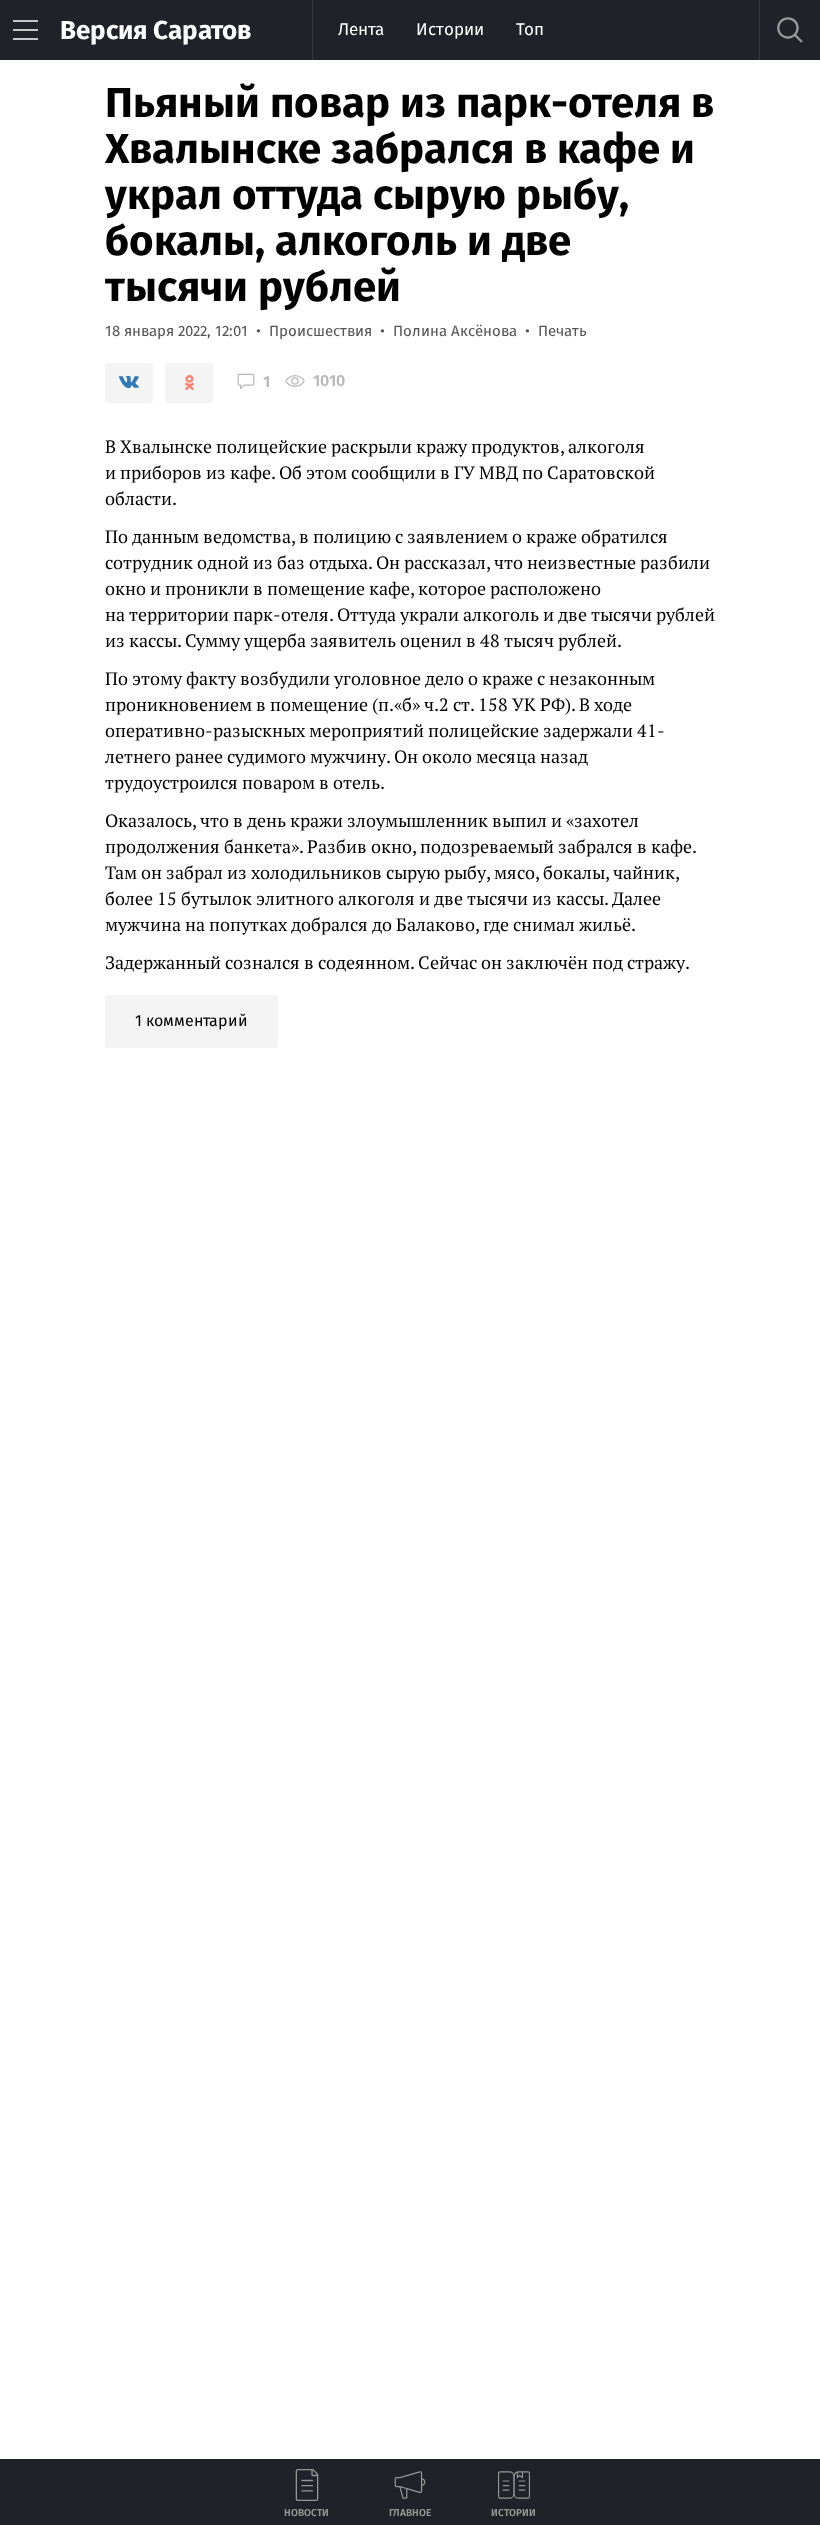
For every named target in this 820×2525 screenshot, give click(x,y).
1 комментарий (191, 1020)
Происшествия (320, 331)
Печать (562, 331)
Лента (361, 29)
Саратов (155, 30)
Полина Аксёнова (455, 331)
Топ (530, 29)
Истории (450, 29)
